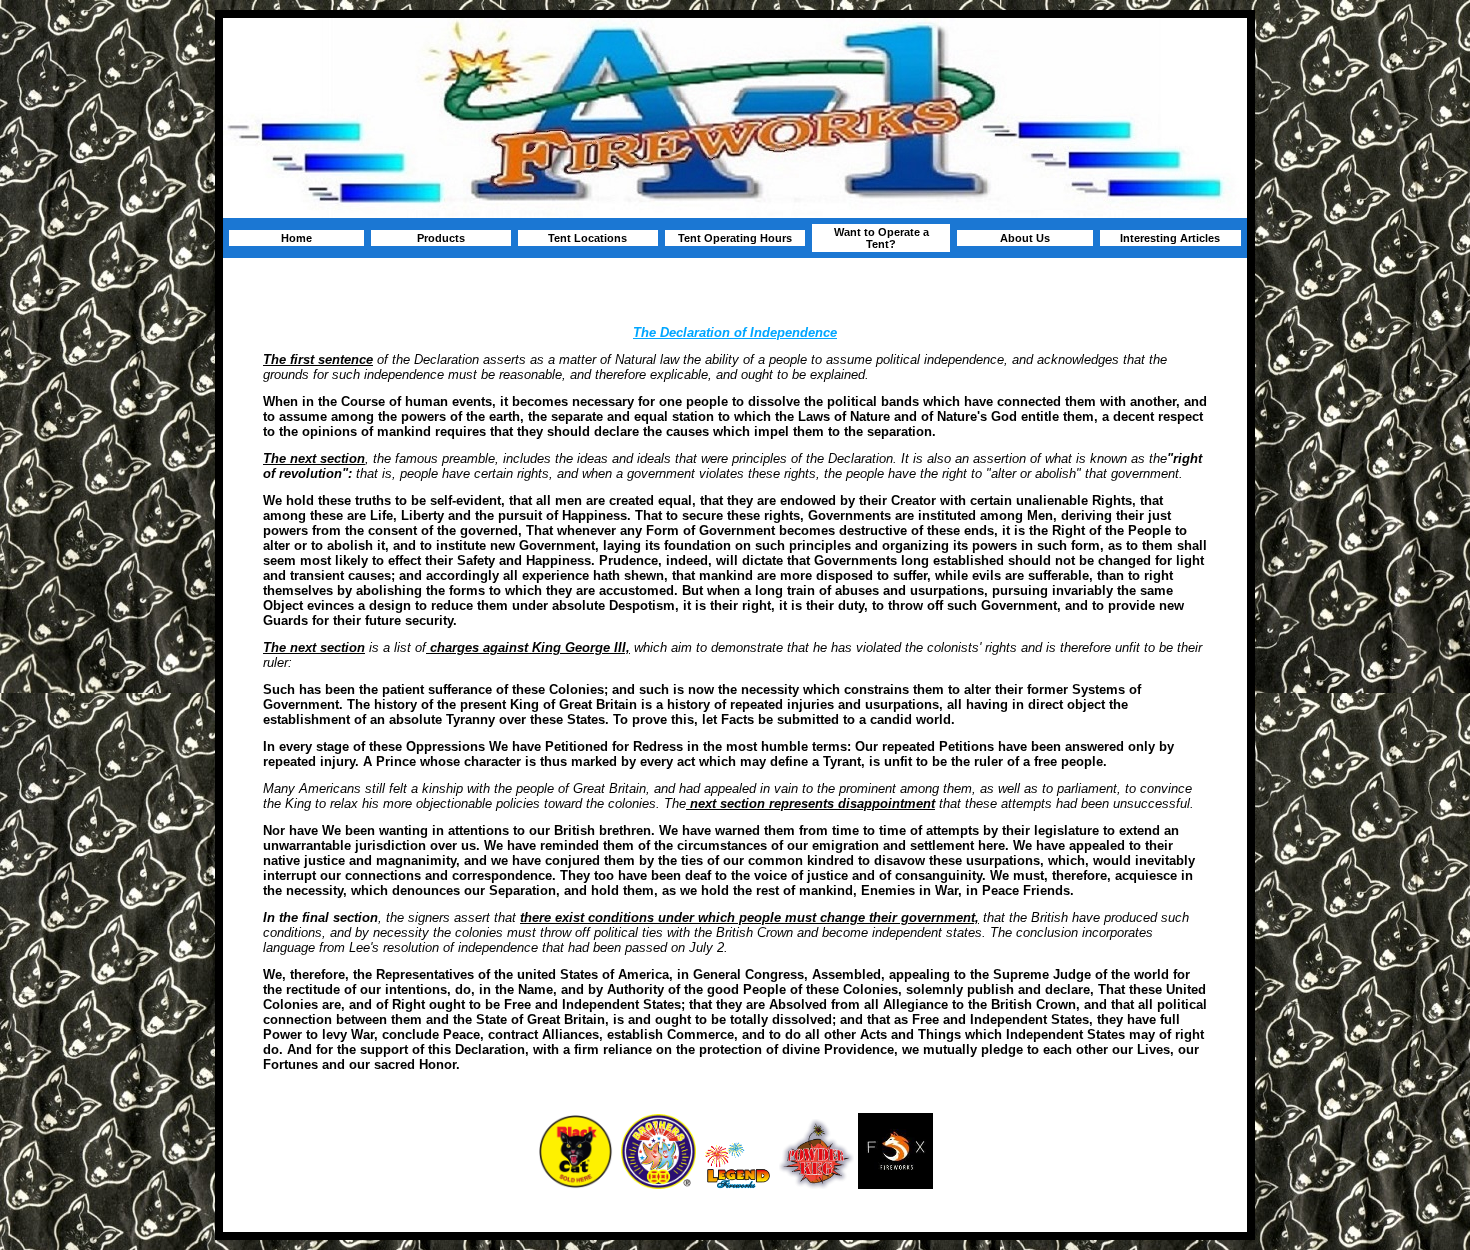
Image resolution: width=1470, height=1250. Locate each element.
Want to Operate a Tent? (881, 238)
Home (296, 238)
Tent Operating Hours (735, 238)
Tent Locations (587, 238)
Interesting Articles (1170, 238)
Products (441, 238)
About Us (1025, 238)
